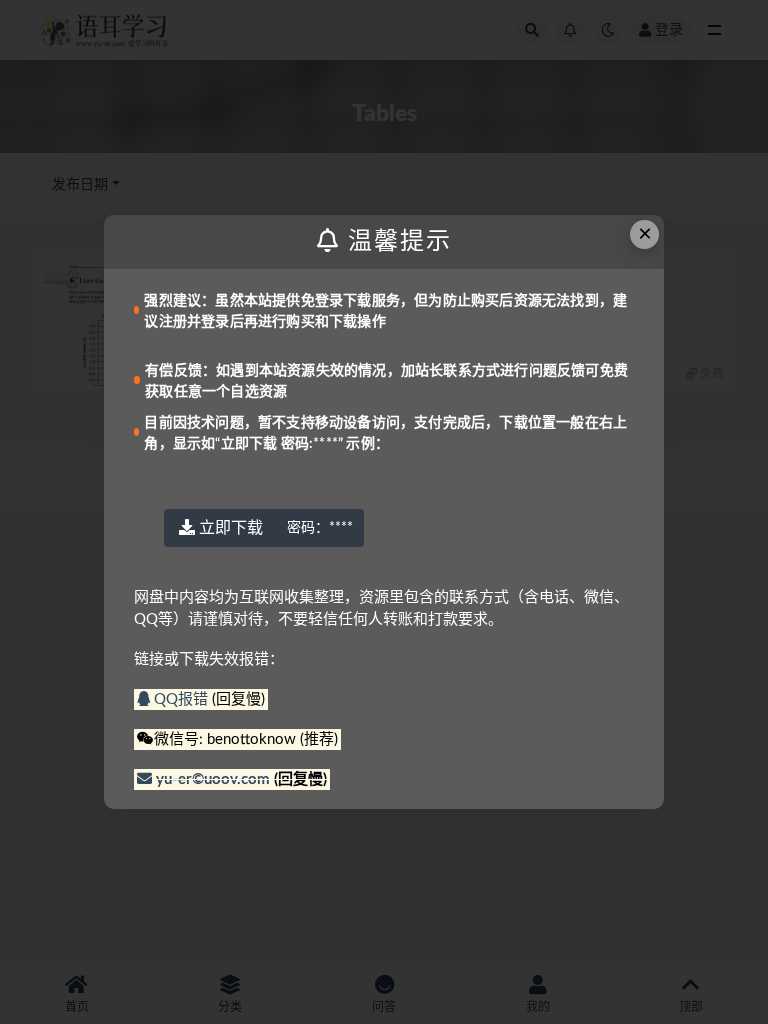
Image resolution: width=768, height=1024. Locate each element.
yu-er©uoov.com (213, 779)
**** (320, 528)
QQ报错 (181, 699)
